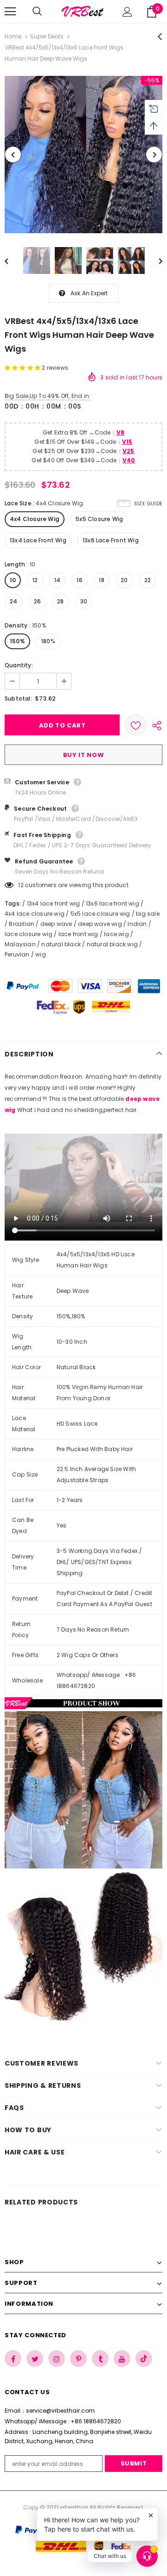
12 (35, 580)
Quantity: (19, 665)
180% (48, 641)
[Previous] (13, 155)
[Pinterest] (78, 2359)
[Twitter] (35, 2359)
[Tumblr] (100, 2359)
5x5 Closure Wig (99, 519)
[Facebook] (13, 2359)
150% (17, 641)
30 (84, 601)
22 (148, 580)
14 (57, 580)
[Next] (154, 155)
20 (124, 580)
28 (60, 601)
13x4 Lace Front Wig (38, 540)
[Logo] (82, 12)
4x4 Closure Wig (35, 519)
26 (37, 601)
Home (13, 36)
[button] (23, 368)
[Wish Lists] (136, 725)
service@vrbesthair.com (60, 2411)
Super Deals (47, 36)
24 (13, 601)
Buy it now (84, 755)
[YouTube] (122, 2359)
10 (13, 580)
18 (101, 580)
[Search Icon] (46, 12)
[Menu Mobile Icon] (10, 12)
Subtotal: (18, 698)
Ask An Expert (89, 293)
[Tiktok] (144, 2359)
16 (79, 580)
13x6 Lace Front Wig (111, 540)
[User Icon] (127, 12)
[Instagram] (57, 2359)
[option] (83, 155)
